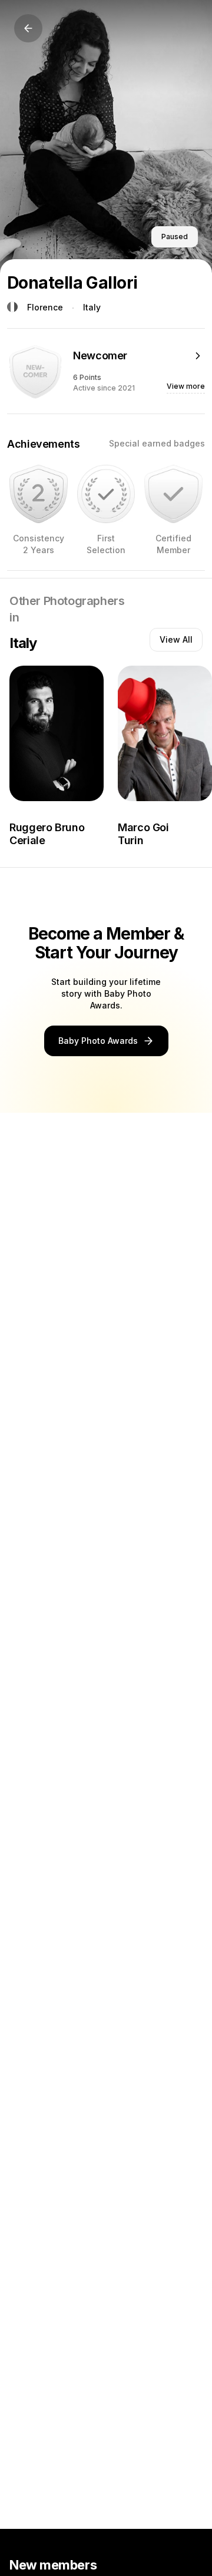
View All (176, 639)
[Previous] (28, 28)
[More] (198, 356)
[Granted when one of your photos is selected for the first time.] (106, 494)
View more (186, 386)
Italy (92, 307)
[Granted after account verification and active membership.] (173, 494)
